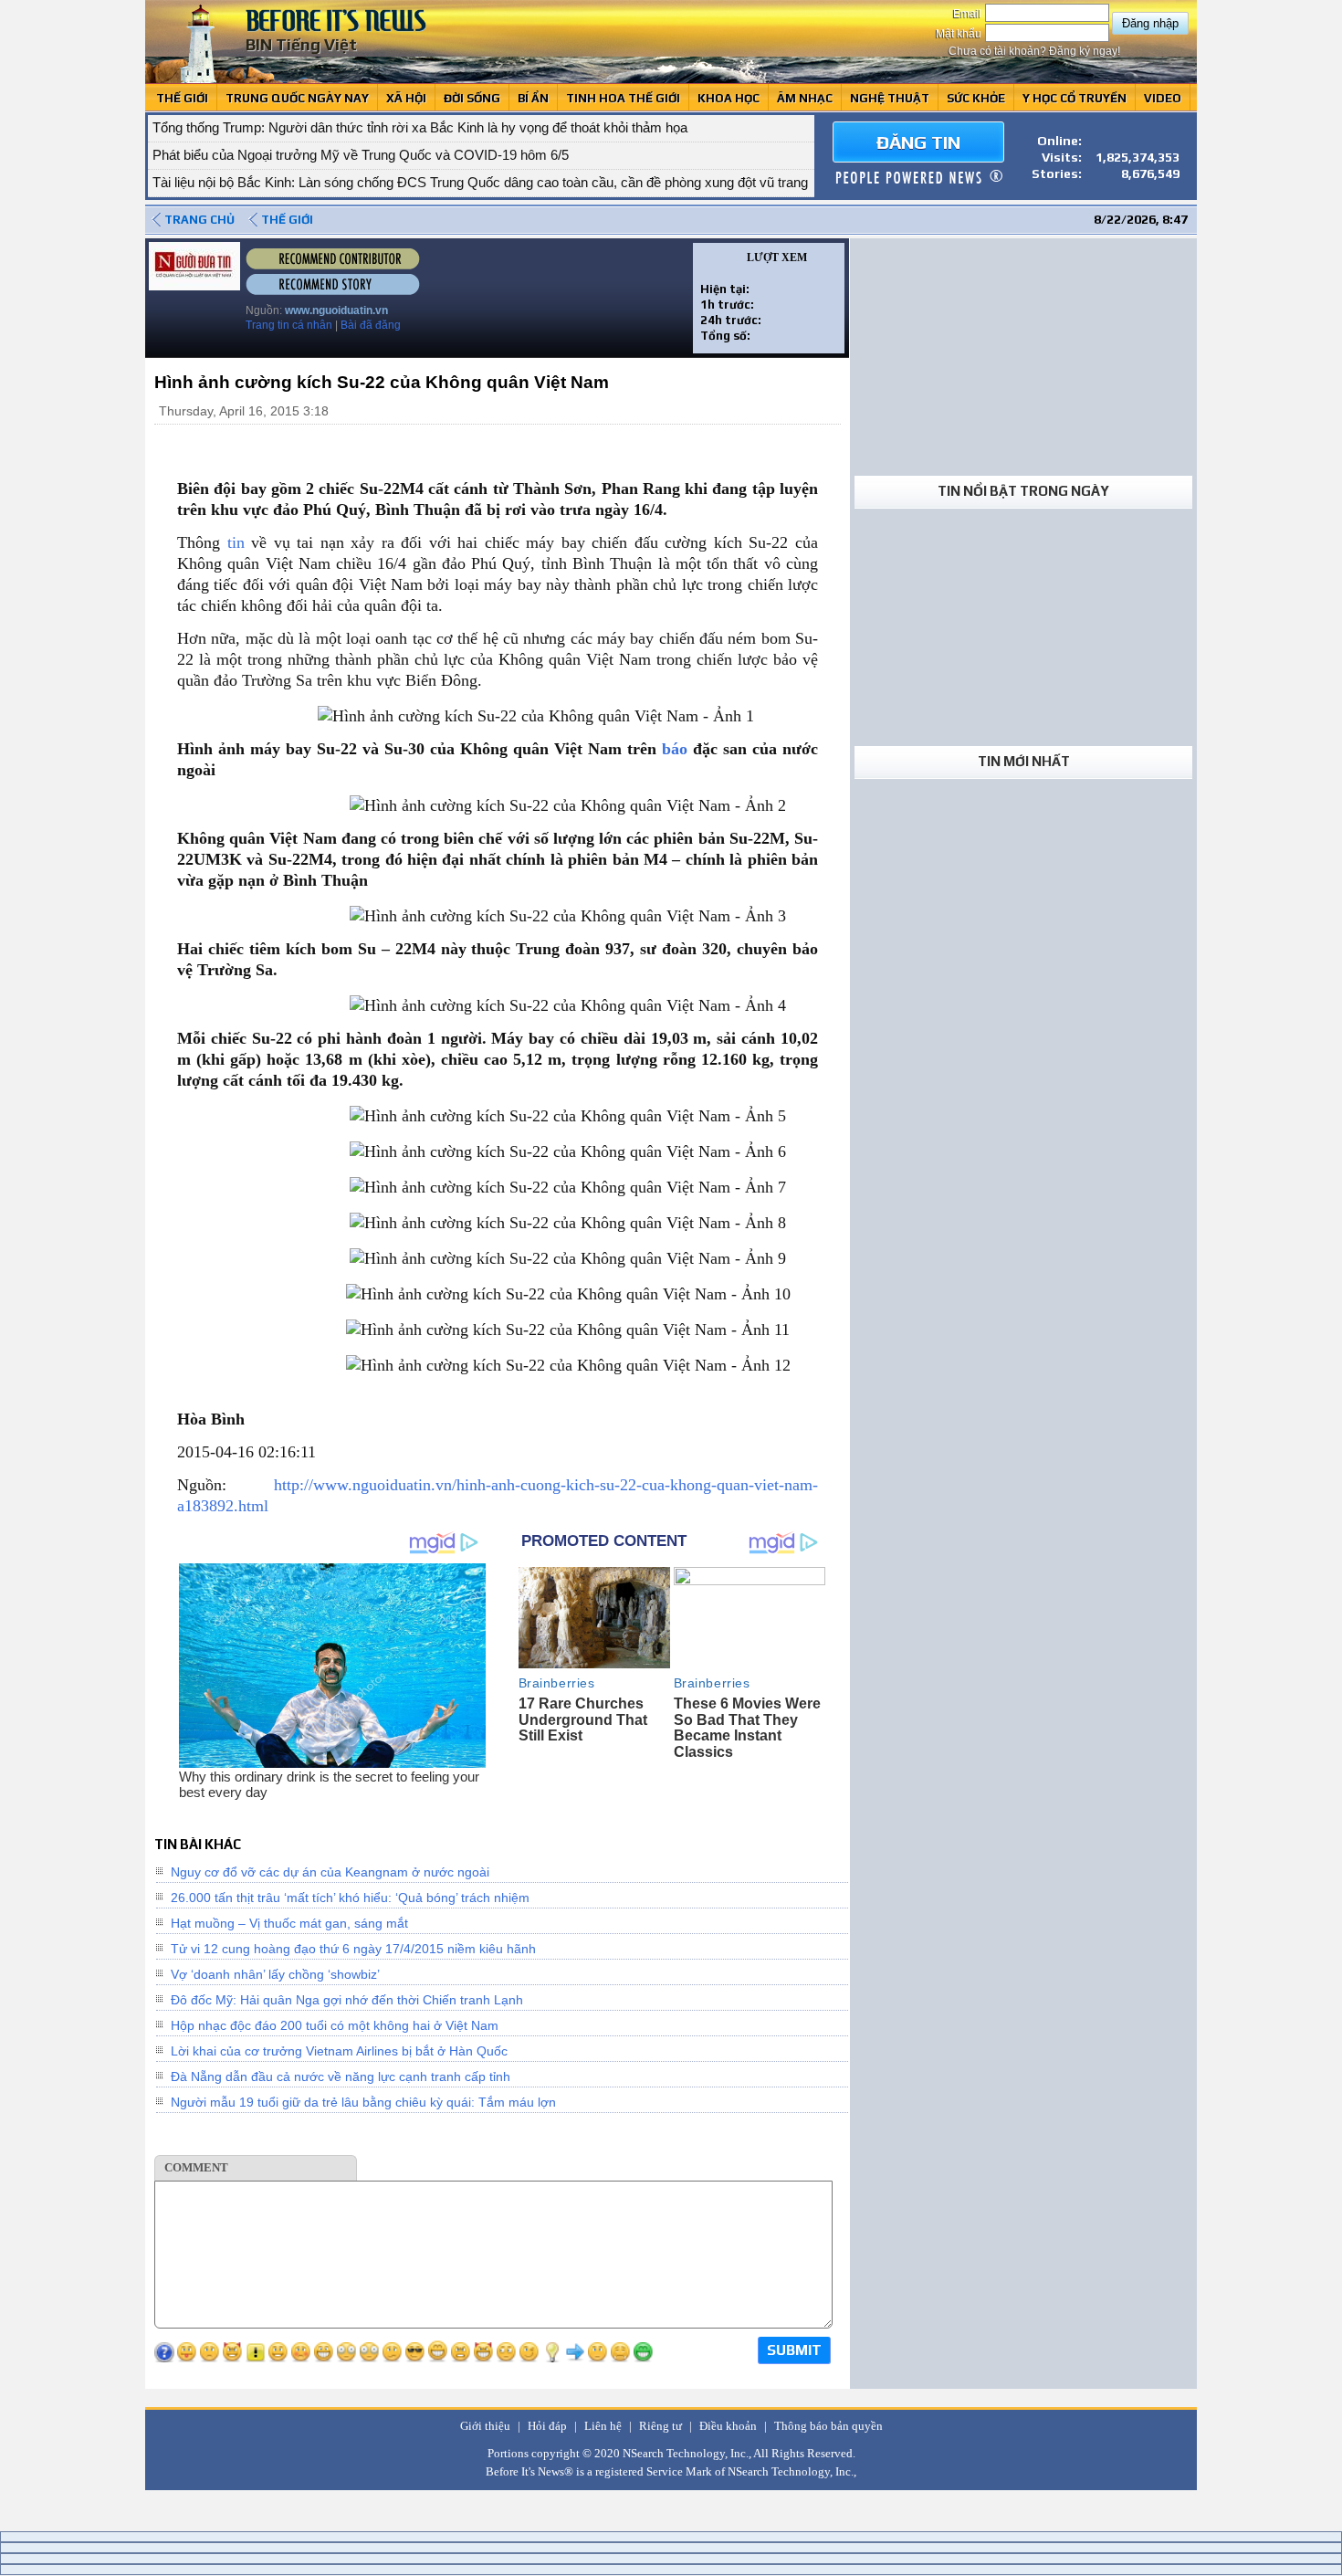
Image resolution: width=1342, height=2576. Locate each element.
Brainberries (557, 1683)
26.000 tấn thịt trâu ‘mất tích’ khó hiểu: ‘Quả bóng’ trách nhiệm (350, 1898)
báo (675, 749)
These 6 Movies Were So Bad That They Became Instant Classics (747, 1728)
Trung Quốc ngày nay (297, 98)
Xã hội (406, 98)
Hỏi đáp (547, 2426)
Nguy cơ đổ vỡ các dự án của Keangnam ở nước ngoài (330, 1872)
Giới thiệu (485, 2426)
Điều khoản (728, 2426)
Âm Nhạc (805, 98)
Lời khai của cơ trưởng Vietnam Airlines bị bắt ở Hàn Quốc (339, 2051)
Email (969, 14)
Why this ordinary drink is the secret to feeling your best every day (329, 1784)
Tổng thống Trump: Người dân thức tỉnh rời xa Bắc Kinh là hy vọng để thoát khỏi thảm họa (420, 127)
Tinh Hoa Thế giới (623, 98)
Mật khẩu (960, 34)
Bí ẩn (533, 98)
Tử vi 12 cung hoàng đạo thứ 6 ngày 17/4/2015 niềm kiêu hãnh (353, 1949)
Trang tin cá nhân (289, 325)
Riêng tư (661, 2426)
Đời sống (472, 98)
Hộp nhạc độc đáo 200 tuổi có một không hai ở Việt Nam (335, 2025)
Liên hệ (603, 2426)
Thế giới (182, 98)
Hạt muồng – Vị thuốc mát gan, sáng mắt (289, 1923)
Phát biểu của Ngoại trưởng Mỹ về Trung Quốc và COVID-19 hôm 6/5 (361, 155)
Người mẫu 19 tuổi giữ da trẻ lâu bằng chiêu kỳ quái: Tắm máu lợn (363, 2102)
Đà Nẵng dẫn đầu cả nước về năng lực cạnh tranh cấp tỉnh (341, 2077)
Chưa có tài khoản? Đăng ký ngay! (1034, 51)
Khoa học (729, 98)
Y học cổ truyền (1075, 98)
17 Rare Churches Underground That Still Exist (583, 1719)
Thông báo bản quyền (828, 2426)
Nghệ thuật (890, 98)
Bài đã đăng (371, 325)
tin (236, 542)
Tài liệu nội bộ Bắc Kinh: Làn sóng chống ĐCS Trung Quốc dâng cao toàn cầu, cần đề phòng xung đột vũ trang (480, 182)
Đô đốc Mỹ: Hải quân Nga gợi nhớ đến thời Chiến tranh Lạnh (347, 2000)
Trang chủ (199, 220)
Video (1163, 98)
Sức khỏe (976, 98)
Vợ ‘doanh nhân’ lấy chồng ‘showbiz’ (275, 1974)
